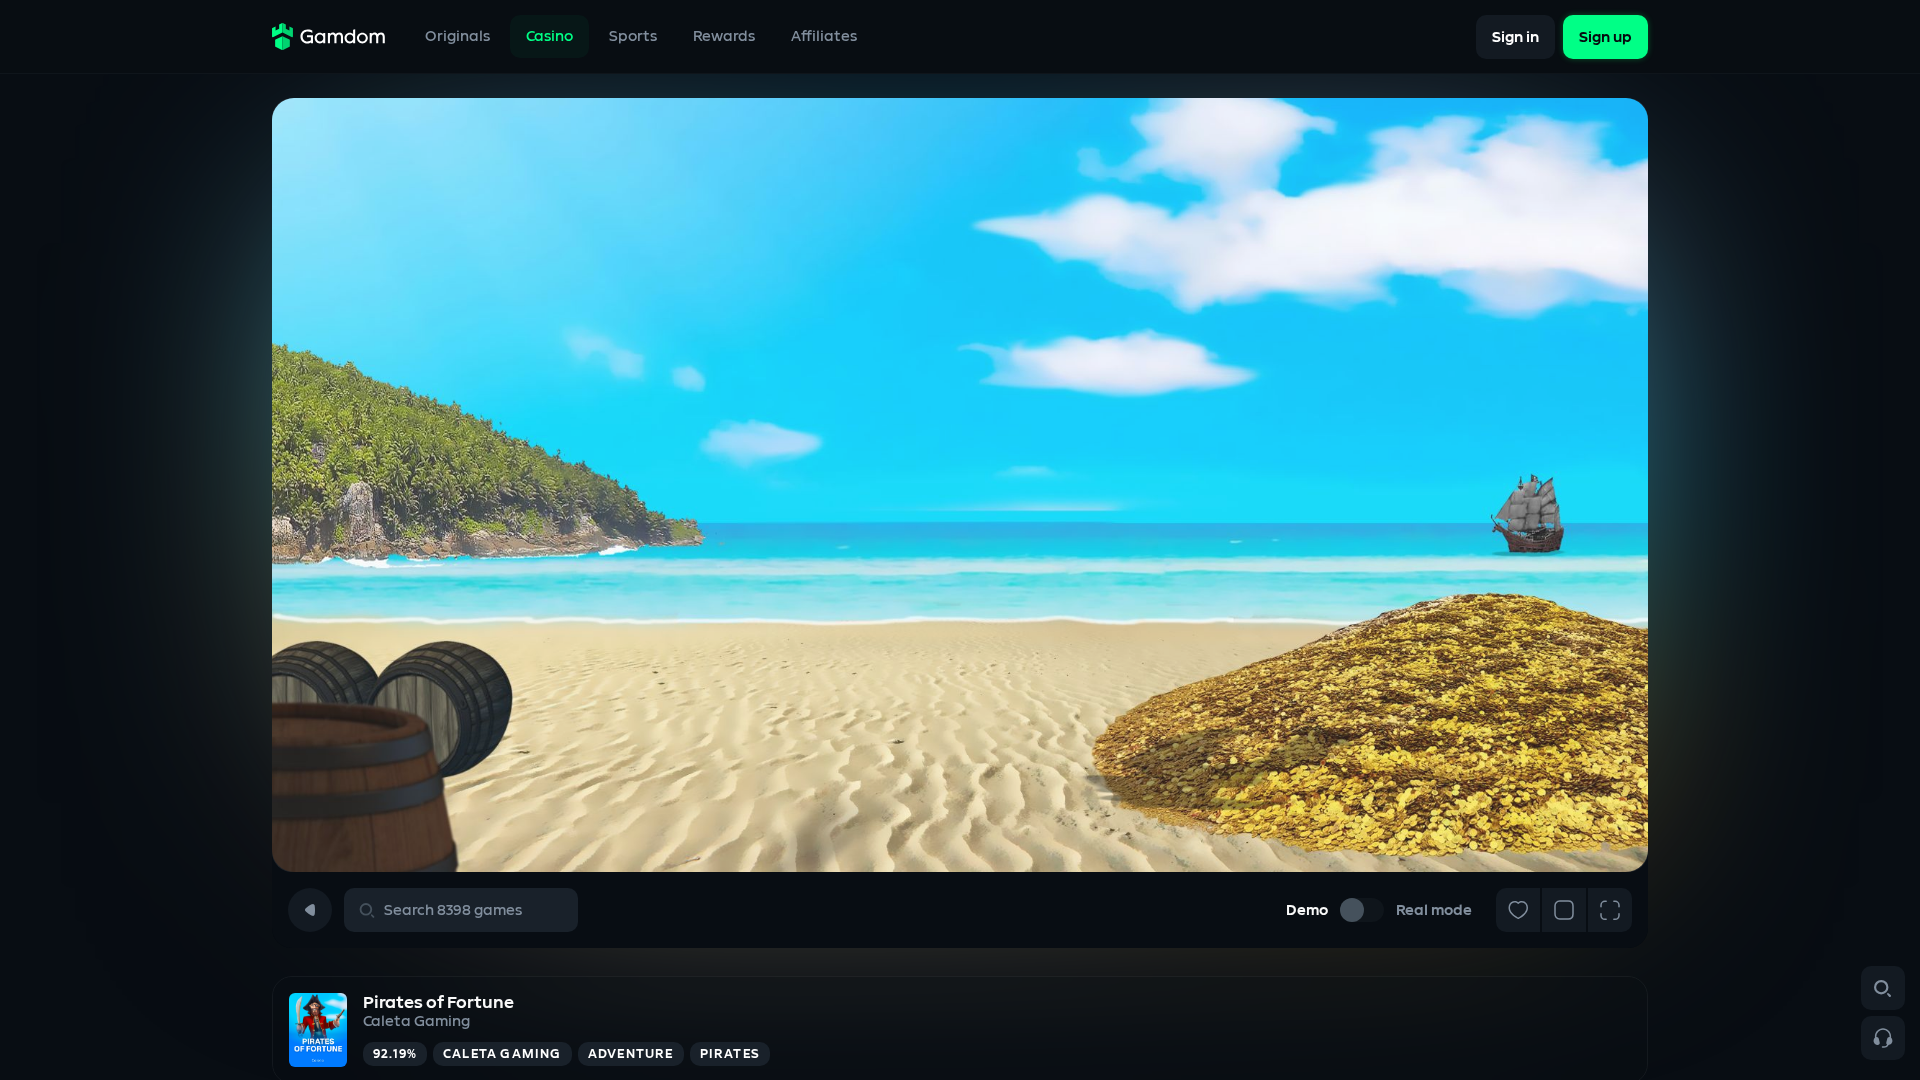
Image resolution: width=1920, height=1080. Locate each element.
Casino (549, 36)
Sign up (1605, 36)
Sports (633, 36)
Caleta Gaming (416, 1021)
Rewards (724, 36)
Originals (457, 36)
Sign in (1515, 36)
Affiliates (824, 36)
